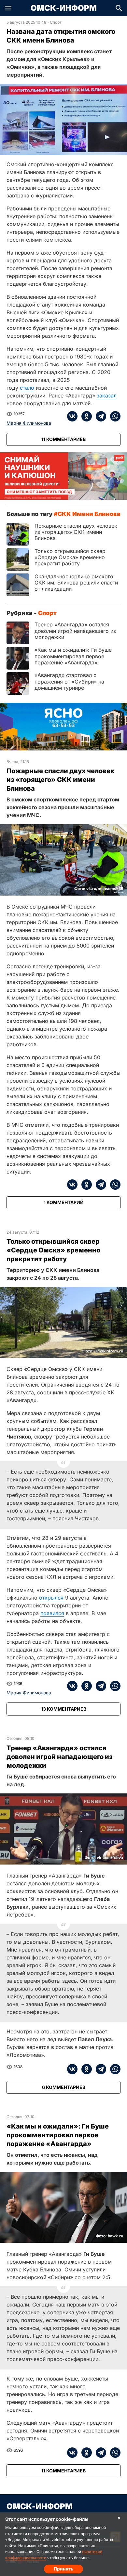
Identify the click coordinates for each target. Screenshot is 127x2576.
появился (52, 1613)
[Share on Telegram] (99, 416)
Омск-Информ (64, 8)
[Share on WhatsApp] (113, 416)
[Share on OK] (85, 416)
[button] (8, 8)
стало (27, 388)
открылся (52, 1598)
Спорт (56, 22)
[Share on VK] (72, 416)
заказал (107, 396)
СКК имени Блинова (89, 514)
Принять (63, 2569)
